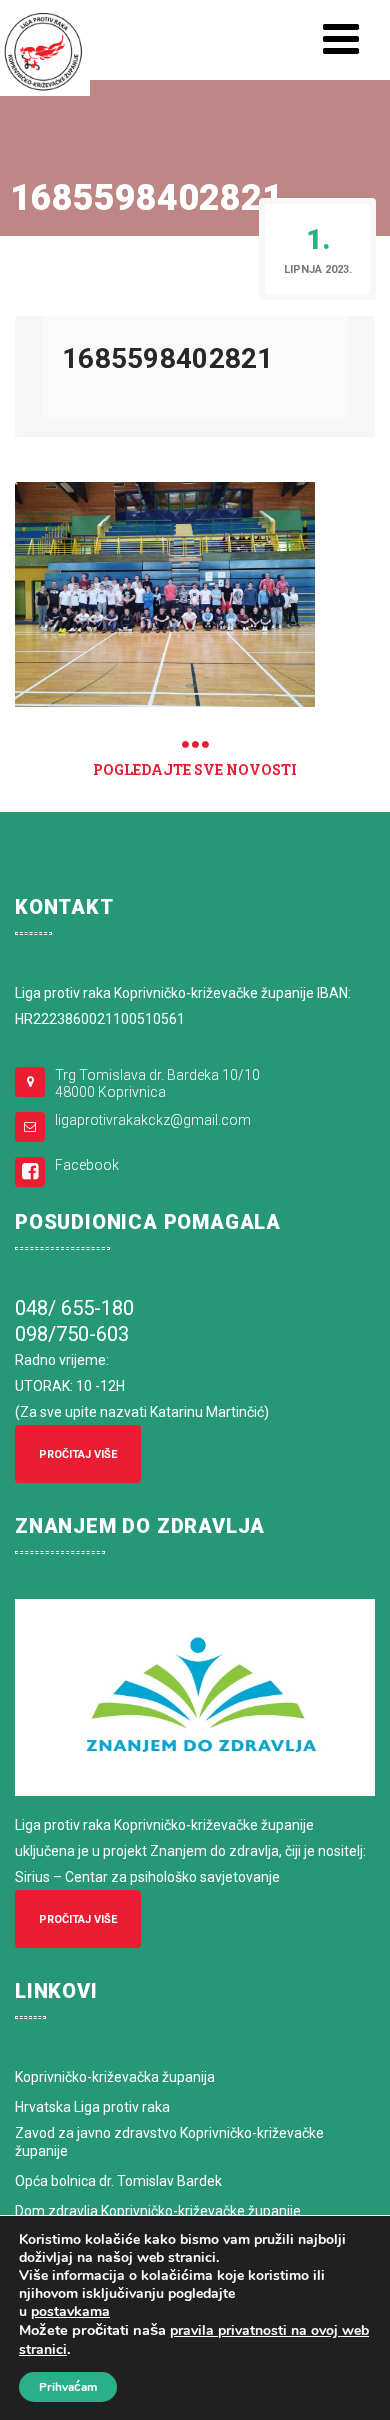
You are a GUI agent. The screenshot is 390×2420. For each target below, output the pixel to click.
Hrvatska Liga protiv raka (92, 2107)
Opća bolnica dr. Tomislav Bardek (118, 2181)
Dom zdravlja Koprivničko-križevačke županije (158, 2211)
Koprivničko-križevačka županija (115, 2077)
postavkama (70, 2312)
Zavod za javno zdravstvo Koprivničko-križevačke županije (169, 2142)
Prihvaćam (68, 2387)
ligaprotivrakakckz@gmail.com (153, 1120)
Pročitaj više (78, 1454)
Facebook (87, 1165)
